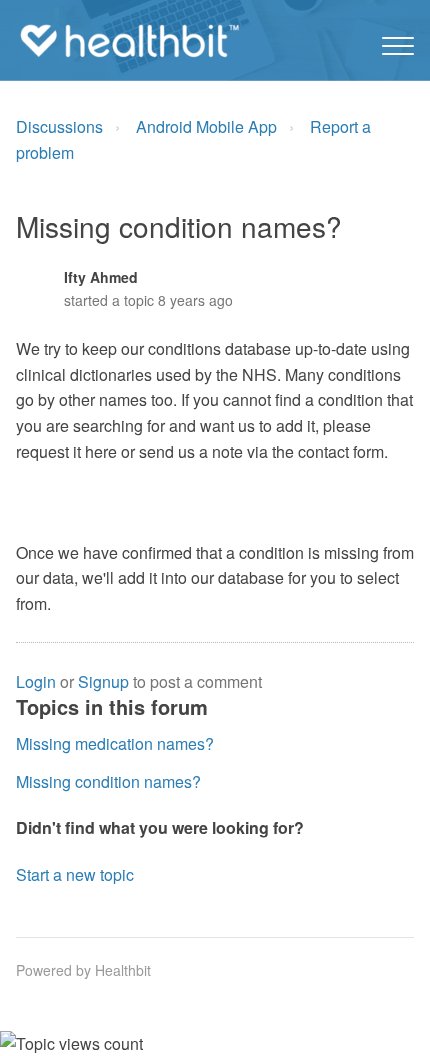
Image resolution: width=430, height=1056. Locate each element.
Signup (103, 681)
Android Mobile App (206, 126)
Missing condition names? (108, 781)
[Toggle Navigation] (398, 41)
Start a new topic (75, 874)
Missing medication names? (115, 743)
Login (36, 681)
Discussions (59, 126)
